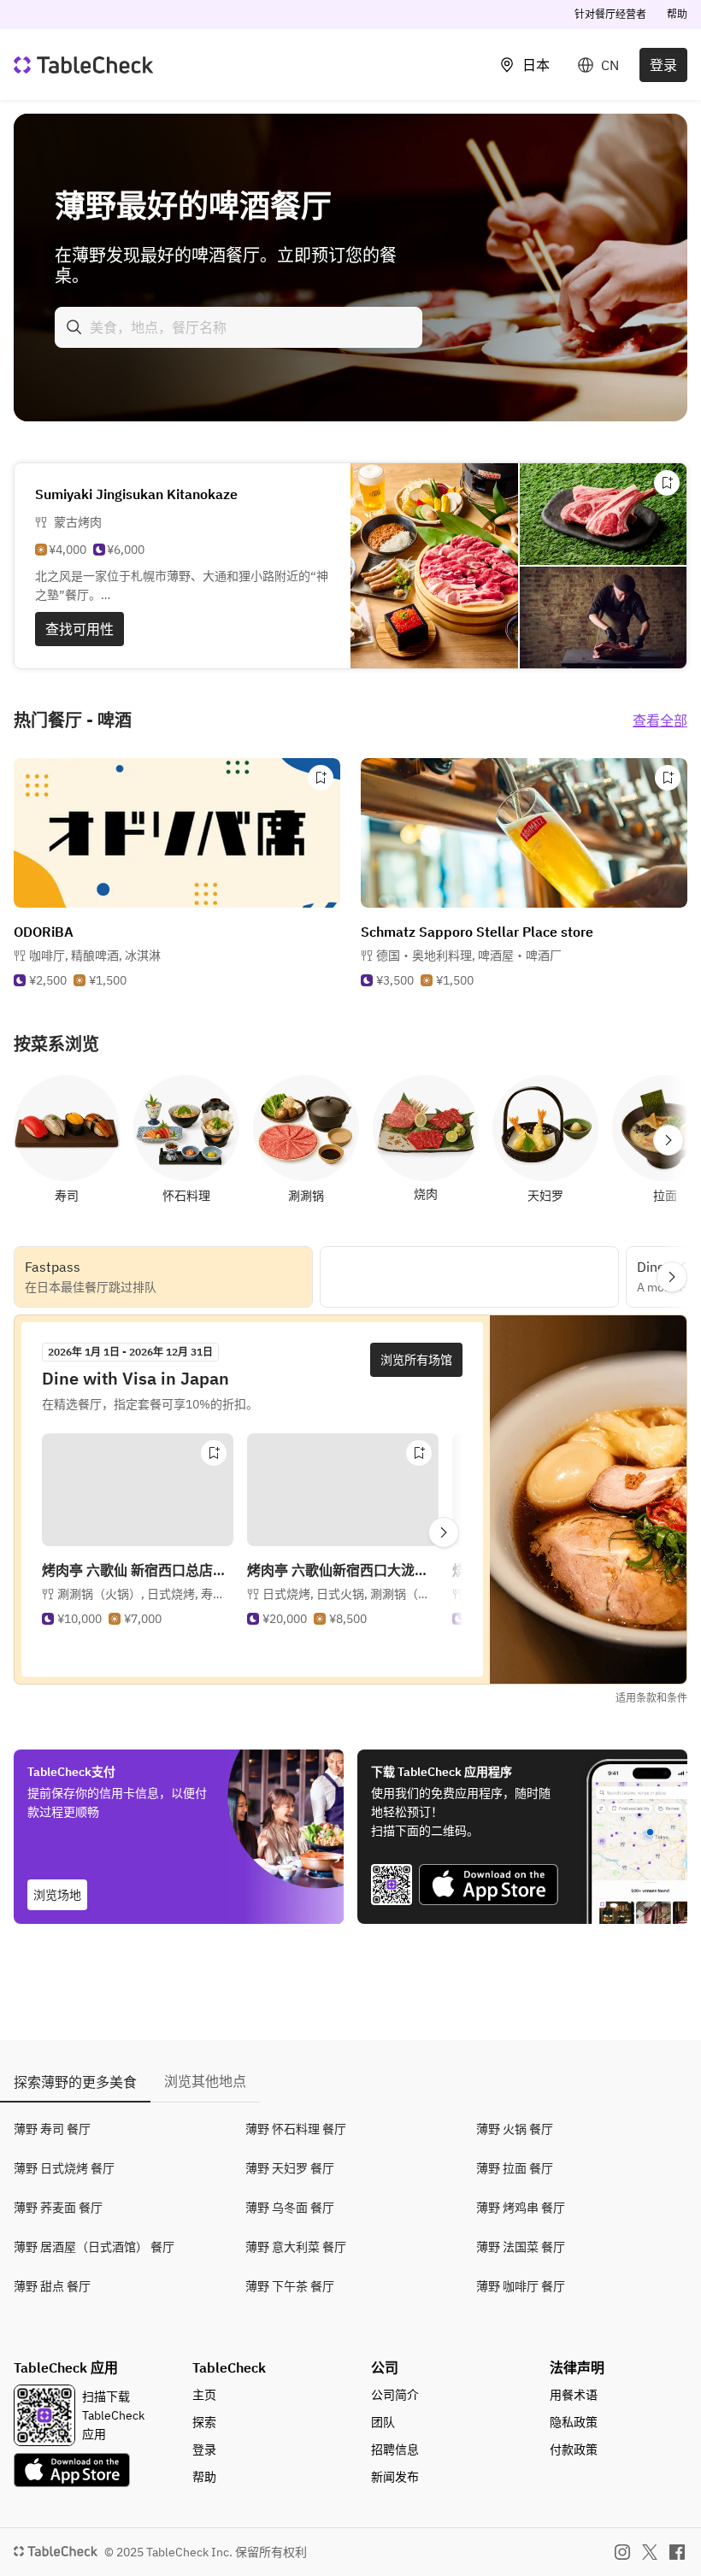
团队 (383, 2422)
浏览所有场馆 (416, 1360)
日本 (536, 65)
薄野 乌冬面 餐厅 (290, 2208)
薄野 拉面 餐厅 (515, 2168)
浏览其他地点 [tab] (205, 2081)
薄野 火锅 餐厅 (515, 2129)
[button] (95, 956)
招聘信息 (395, 2450)
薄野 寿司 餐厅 (52, 2129)
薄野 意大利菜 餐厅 (296, 2247)
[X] (650, 2552)
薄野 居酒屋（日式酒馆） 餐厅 (94, 2247)
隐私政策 (574, 2422)
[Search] (74, 327)
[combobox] (239, 327)
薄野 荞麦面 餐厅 (58, 2208)
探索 (204, 2422)
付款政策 (574, 2450)
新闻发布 (395, 2477)
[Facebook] (677, 2552)
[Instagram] (622, 2552)
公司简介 (395, 2395)
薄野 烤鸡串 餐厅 (521, 2208)
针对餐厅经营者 (610, 14)
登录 (663, 65)
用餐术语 (574, 2395)
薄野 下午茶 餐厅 (290, 2286)
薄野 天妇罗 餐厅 (290, 2168)
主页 (204, 2395)
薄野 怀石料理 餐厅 (296, 2129)
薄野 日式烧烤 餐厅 (64, 2168)
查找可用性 (80, 629)
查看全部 (660, 720)
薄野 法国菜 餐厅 (521, 2247)
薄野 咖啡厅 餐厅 (521, 2286)
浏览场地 (57, 1895)
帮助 (677, 14)
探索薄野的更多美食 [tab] (75, 2082)
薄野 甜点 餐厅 (52, 2286)
